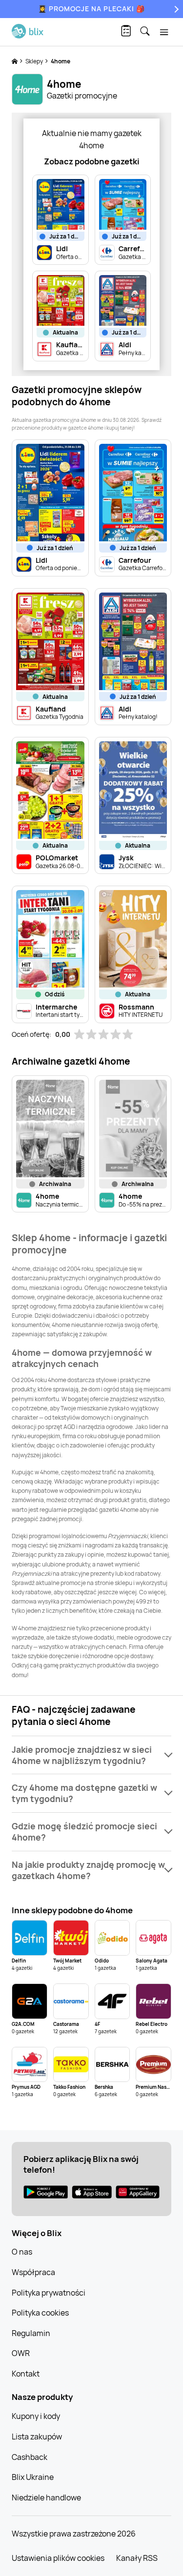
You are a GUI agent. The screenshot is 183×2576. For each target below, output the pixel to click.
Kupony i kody (36, 2416)
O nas (22, 2252)
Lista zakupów (37, 2437)
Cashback (30, 2457)
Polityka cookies (40, 2313)
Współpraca (33, 2272)
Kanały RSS (137, 2558)
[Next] (175, 9)
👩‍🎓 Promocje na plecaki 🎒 (91, 9)
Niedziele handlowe (46, 2497)
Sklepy (35, 61)
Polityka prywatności (49, 2293)
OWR (21, 2353)
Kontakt (26, 2374)
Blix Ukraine (33, 2477)
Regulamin (31, 2333)
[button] (91, 1755)
